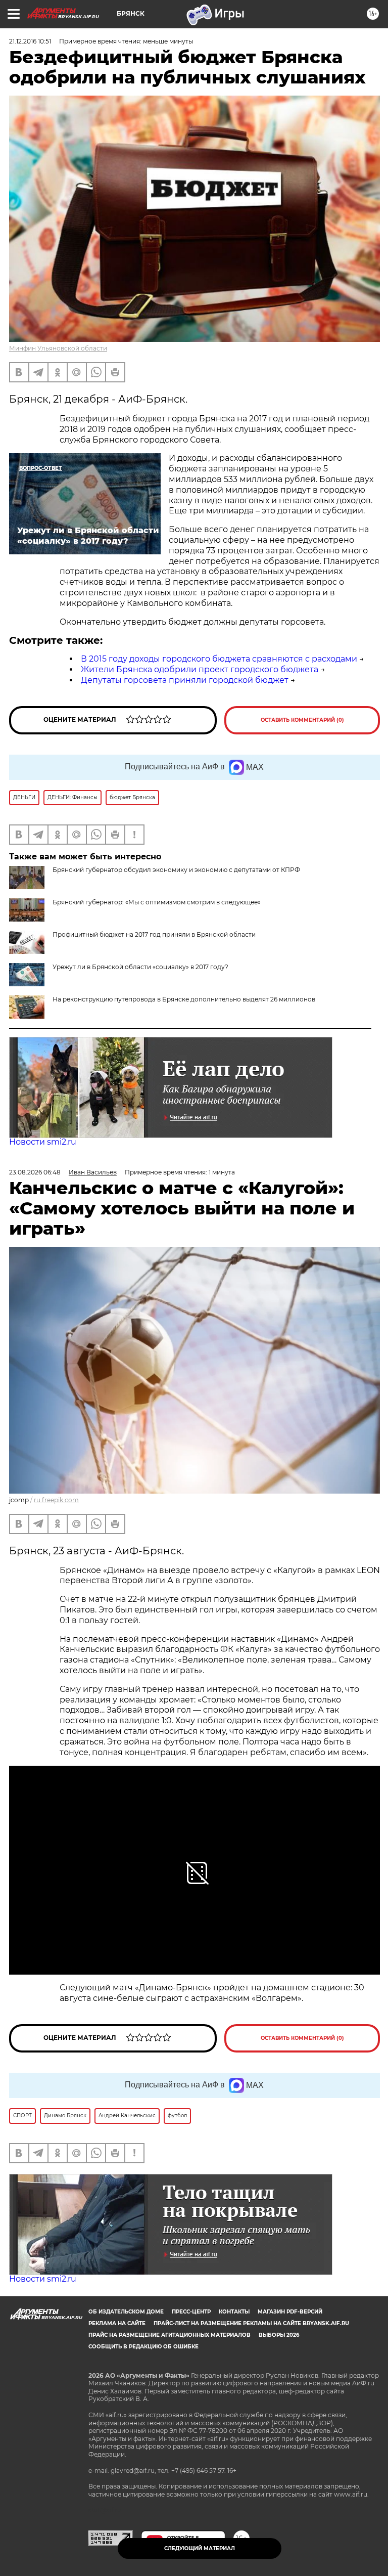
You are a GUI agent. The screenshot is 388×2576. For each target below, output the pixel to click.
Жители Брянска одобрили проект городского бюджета (200, 669)
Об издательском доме (126, 2312)
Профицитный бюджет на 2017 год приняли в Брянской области (154, 934)
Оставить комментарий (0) (302, 720)
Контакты (234, 2312)
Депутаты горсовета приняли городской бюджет (185, 680)
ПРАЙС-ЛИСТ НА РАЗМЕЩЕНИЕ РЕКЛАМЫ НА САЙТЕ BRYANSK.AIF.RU (251, 2323)
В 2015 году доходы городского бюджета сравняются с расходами (219, 659)
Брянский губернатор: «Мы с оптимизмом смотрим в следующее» (157, 902)
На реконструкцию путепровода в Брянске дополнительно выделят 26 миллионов (184, 999)
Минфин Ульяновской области (58, 348)
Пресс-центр (191, 2312)
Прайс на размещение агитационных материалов (169, 2335)
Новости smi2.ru (43, 1142)
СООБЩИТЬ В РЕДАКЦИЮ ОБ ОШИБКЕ (143, 2347)
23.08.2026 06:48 (35, 1172)
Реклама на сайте (117, 2323)
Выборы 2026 (279, 2335)
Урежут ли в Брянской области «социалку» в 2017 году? (140, 967)
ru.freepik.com (56, 1500)
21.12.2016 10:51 (30, 41)
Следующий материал (200, 2548)
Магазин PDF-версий (290, 2312)
